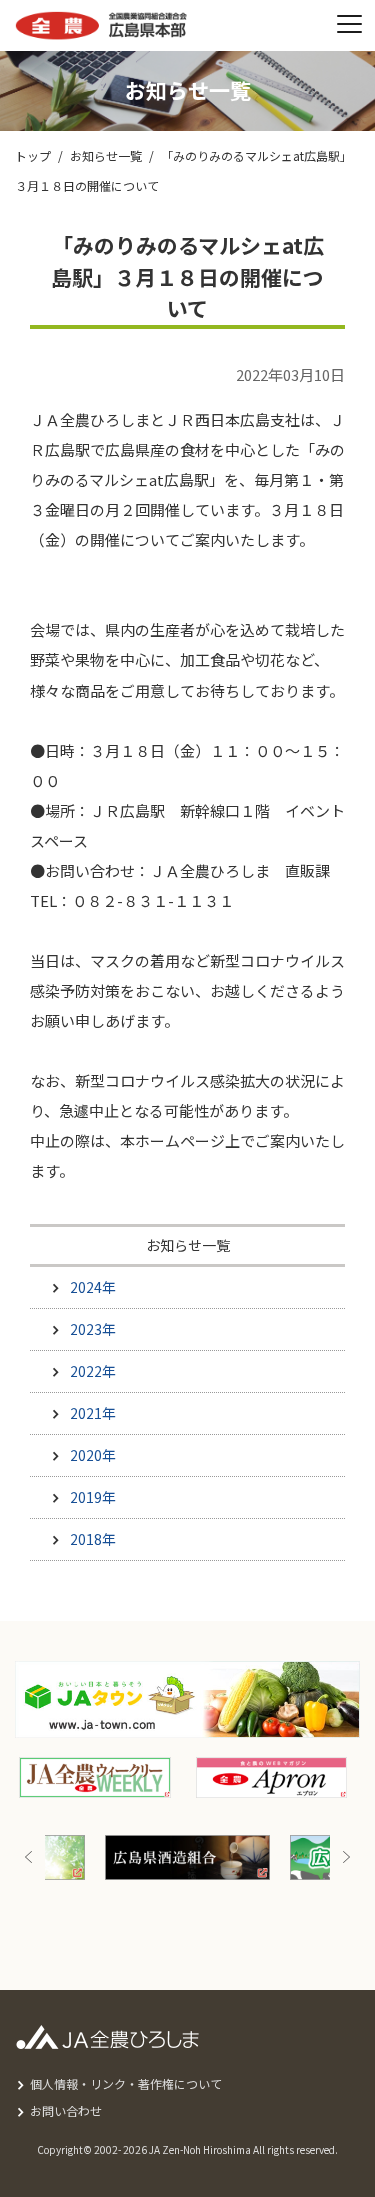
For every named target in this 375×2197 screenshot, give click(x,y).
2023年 (93, 1329)
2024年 (93, 1287)
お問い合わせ (66, 2110)
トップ (33, 155)
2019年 (93, 1497)
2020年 (93, 1455)
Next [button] (346, 1857)
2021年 (93, 1413)
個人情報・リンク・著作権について (126, 2083)
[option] (187, 1857)
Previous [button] (29, 1857)
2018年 (93, 1539)
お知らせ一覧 (106, 155)
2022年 (93, 1371)
